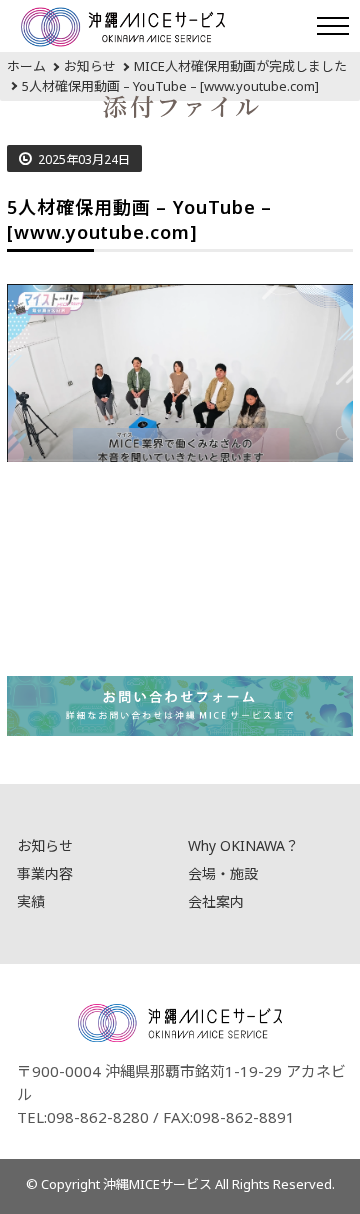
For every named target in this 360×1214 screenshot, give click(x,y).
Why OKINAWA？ (243, 845)
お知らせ (45, 845)
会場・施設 (223, 873)
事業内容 (45, 873)
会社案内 (216, 901)
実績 (31, 901)
